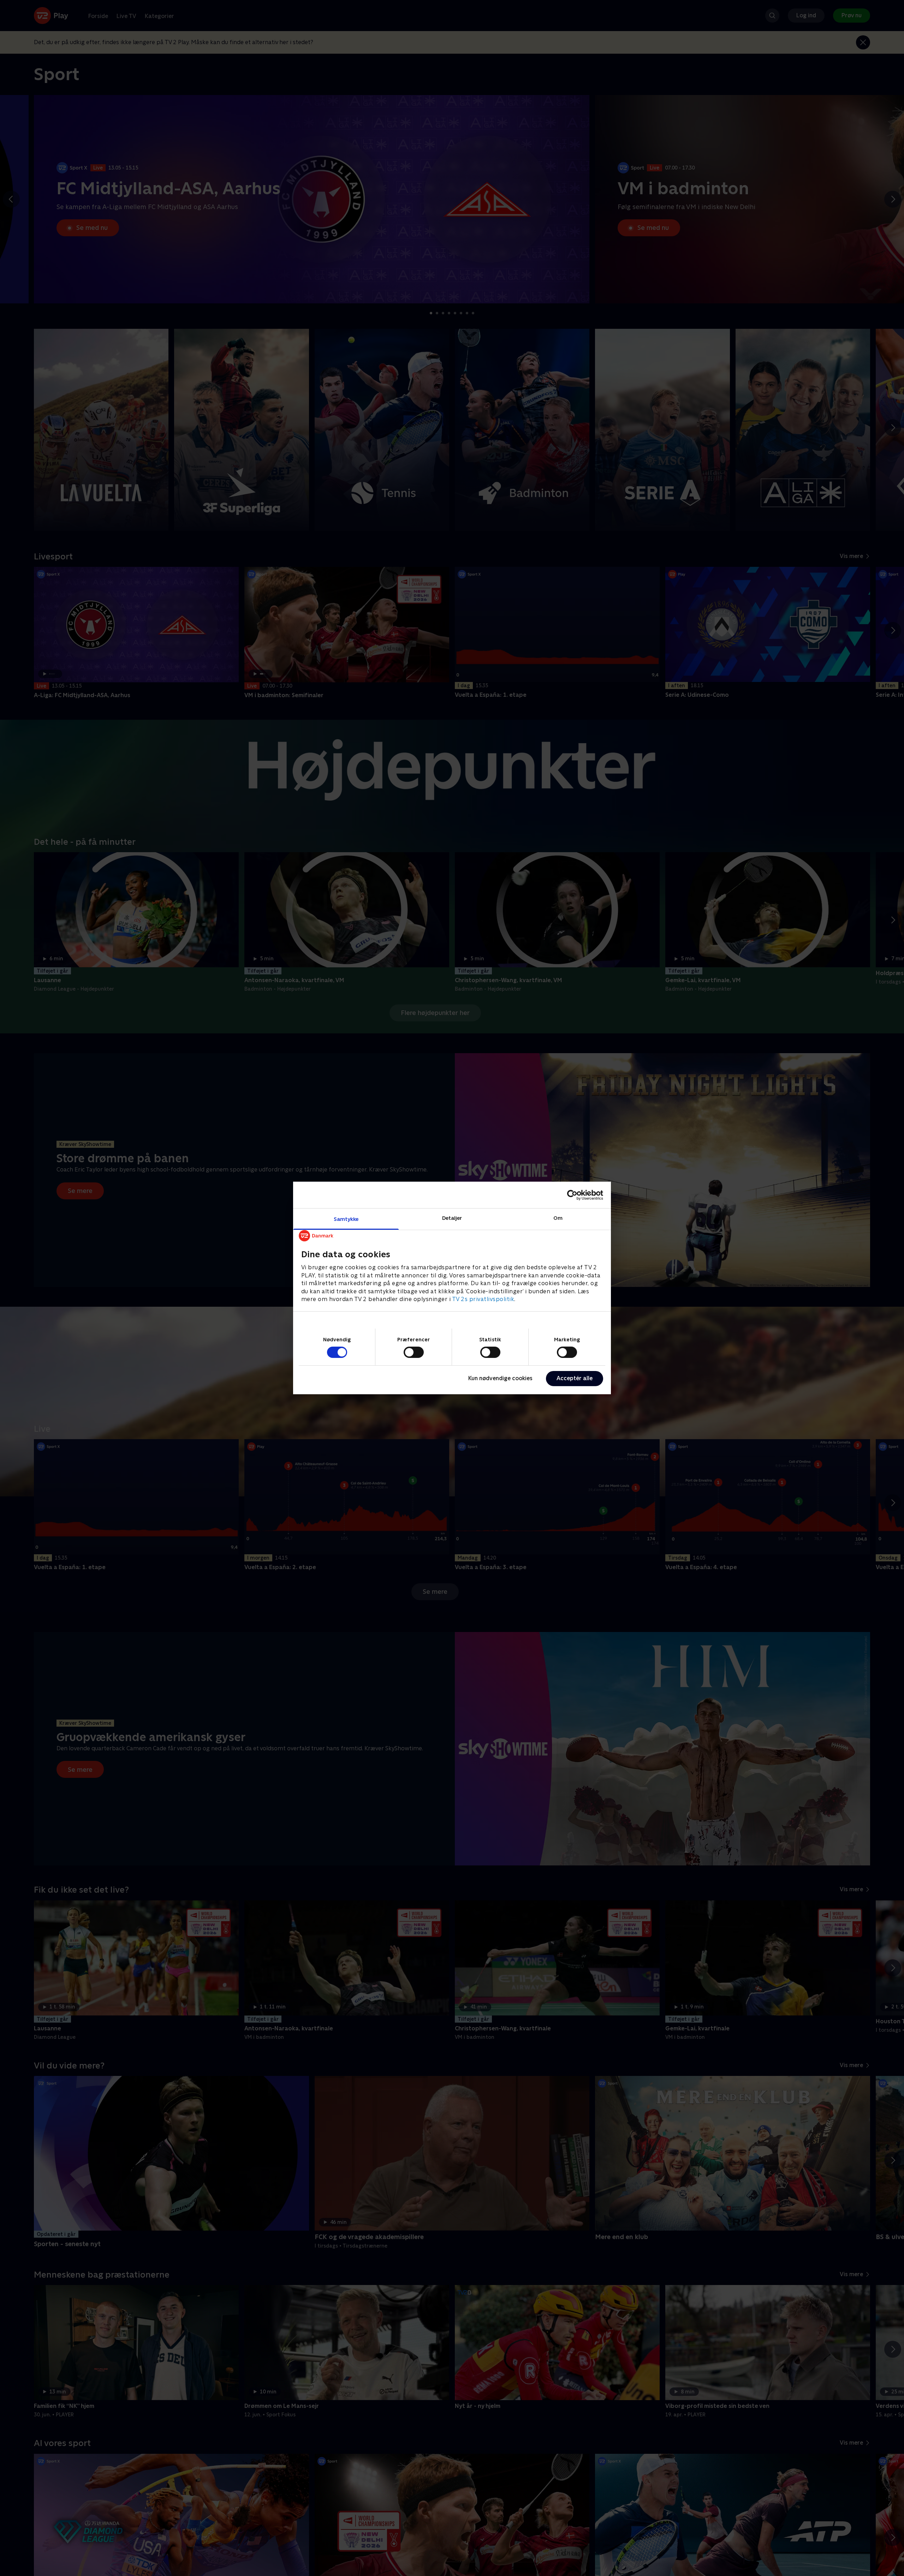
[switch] (414, 1352)
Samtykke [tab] (346, 1219)
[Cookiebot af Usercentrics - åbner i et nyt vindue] (572, 1195)
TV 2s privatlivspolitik (483, 1299)
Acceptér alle (575, 1378)
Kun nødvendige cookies (500, 1378)
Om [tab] (558, 1218)
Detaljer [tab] (452, 1218)
